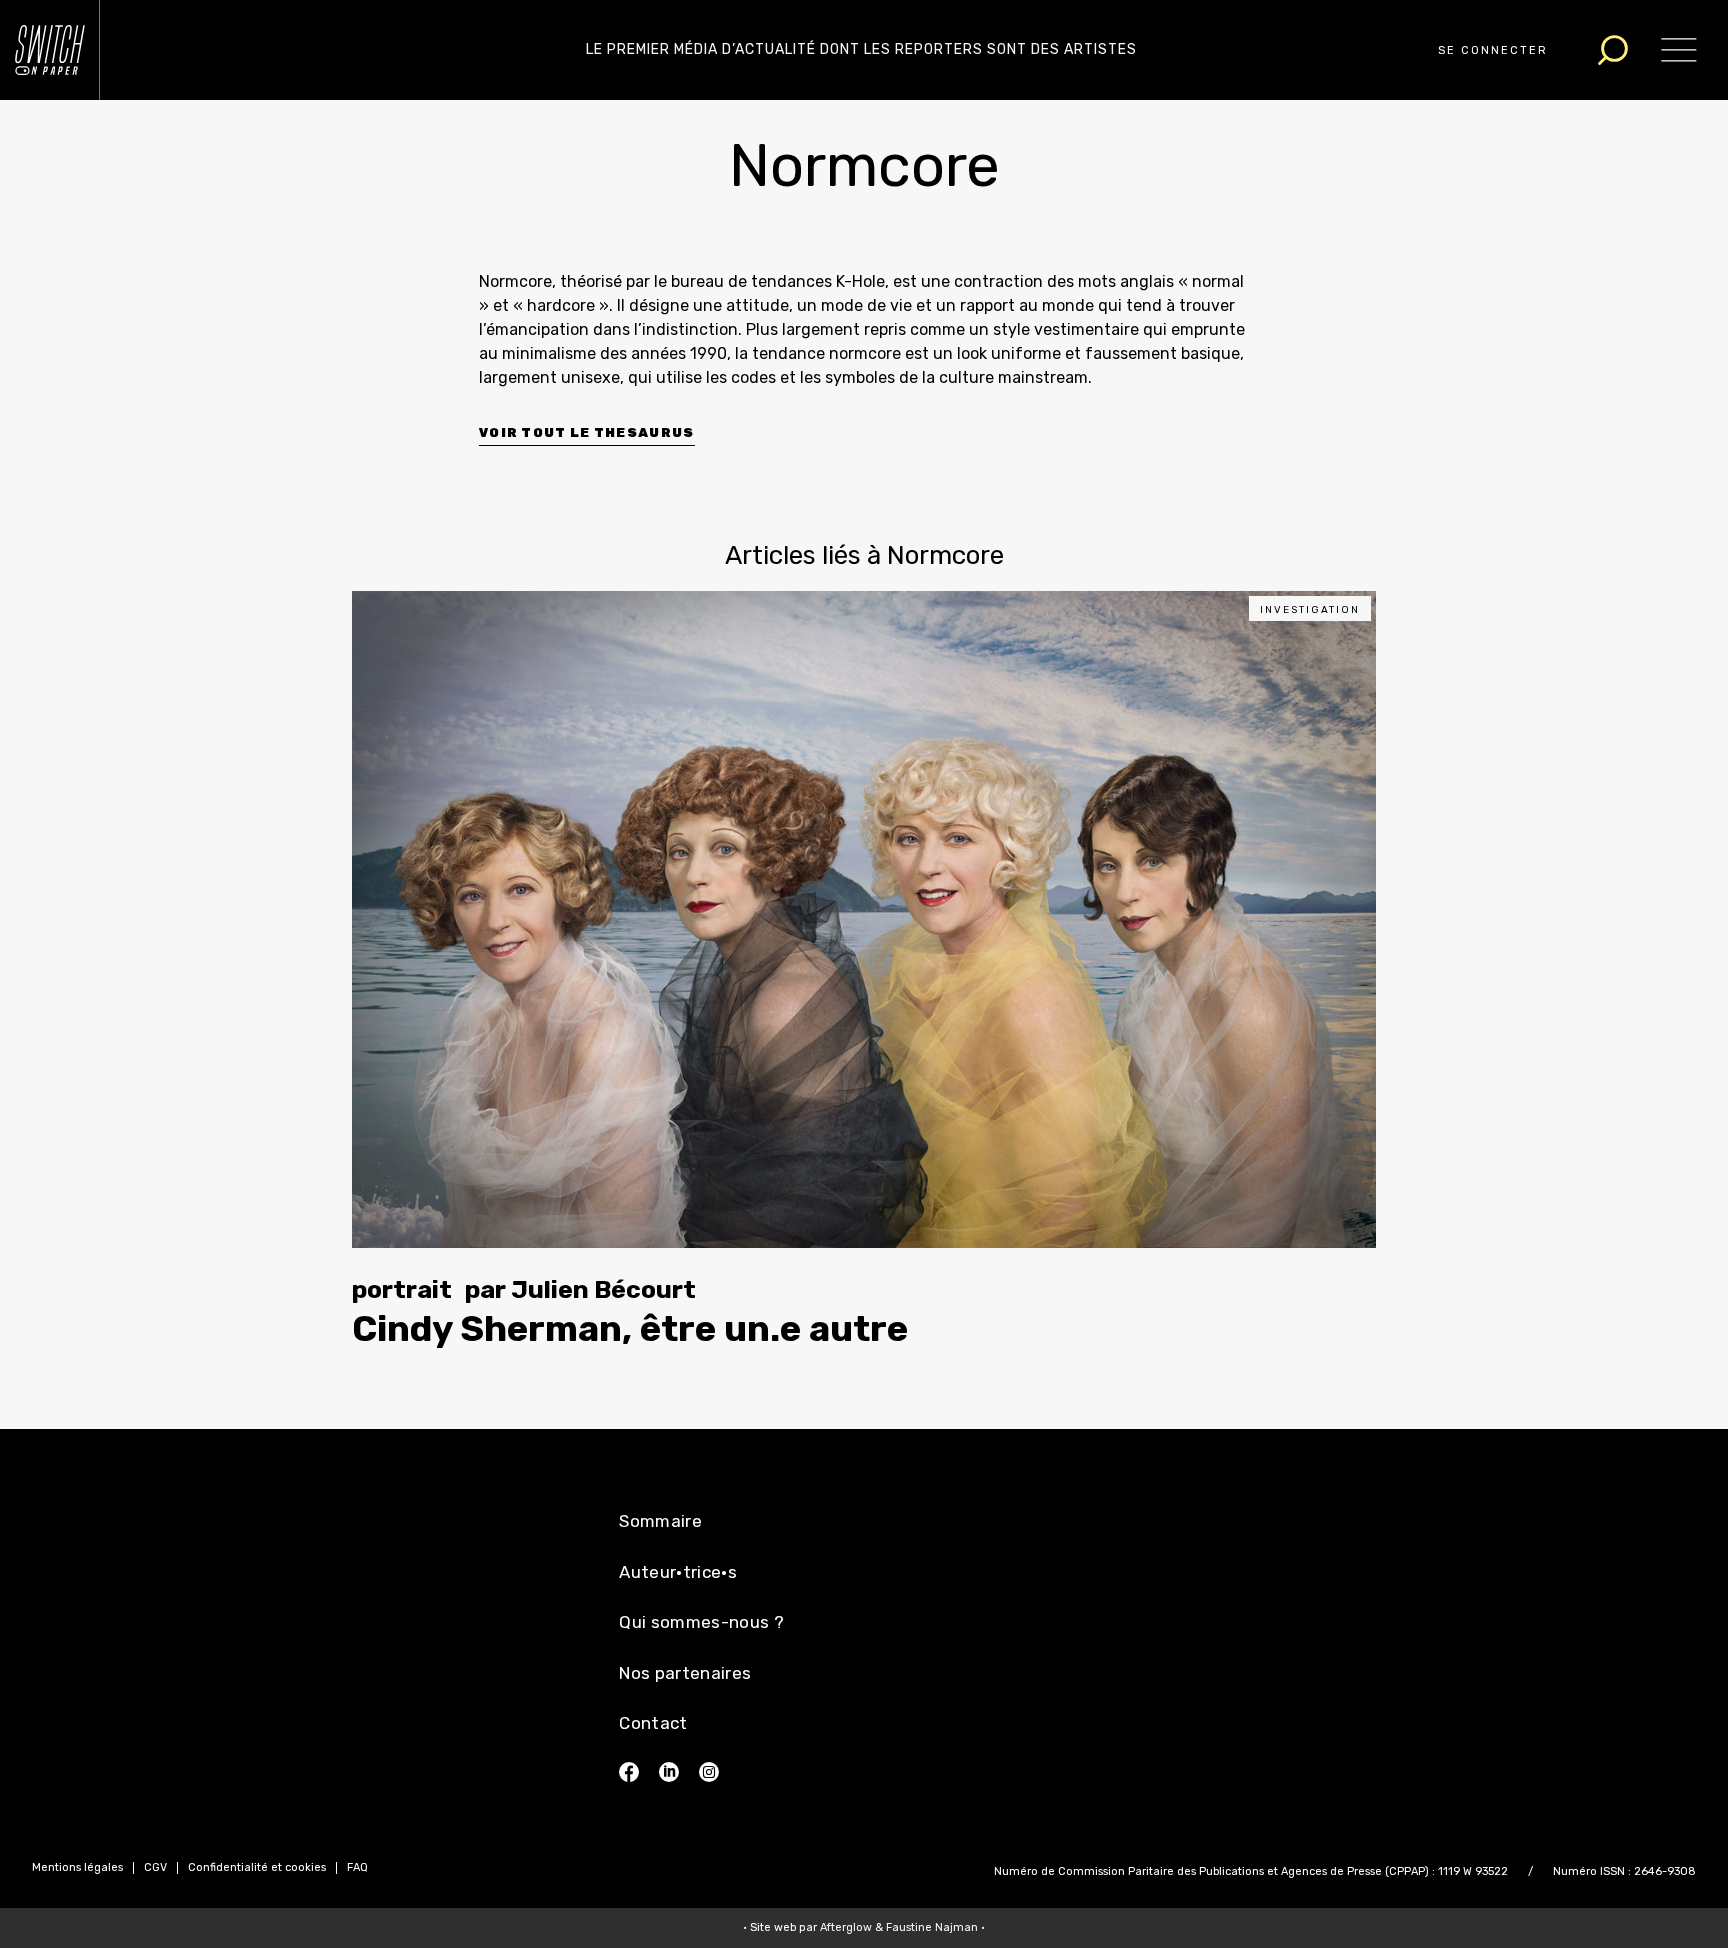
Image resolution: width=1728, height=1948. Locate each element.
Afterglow (846, 1927)
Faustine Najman (932, 1927)
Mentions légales (77, 1867)
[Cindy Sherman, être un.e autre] (864, 919)
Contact (653, 1723)
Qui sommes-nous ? (701, 1622)
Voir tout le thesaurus (587, 432)
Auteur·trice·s (678, 1572)
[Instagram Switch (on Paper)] (709, 1772)
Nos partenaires (685, 1673)
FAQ (357, 1867)
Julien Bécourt (603, 1289)
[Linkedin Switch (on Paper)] (669, 1772)
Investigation (1310, 610)
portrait (402, 1289)
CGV (155, 1867)
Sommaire (660, 1521)
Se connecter (1493, 50)
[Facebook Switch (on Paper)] (629, 1772)
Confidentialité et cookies (257, 1867)
